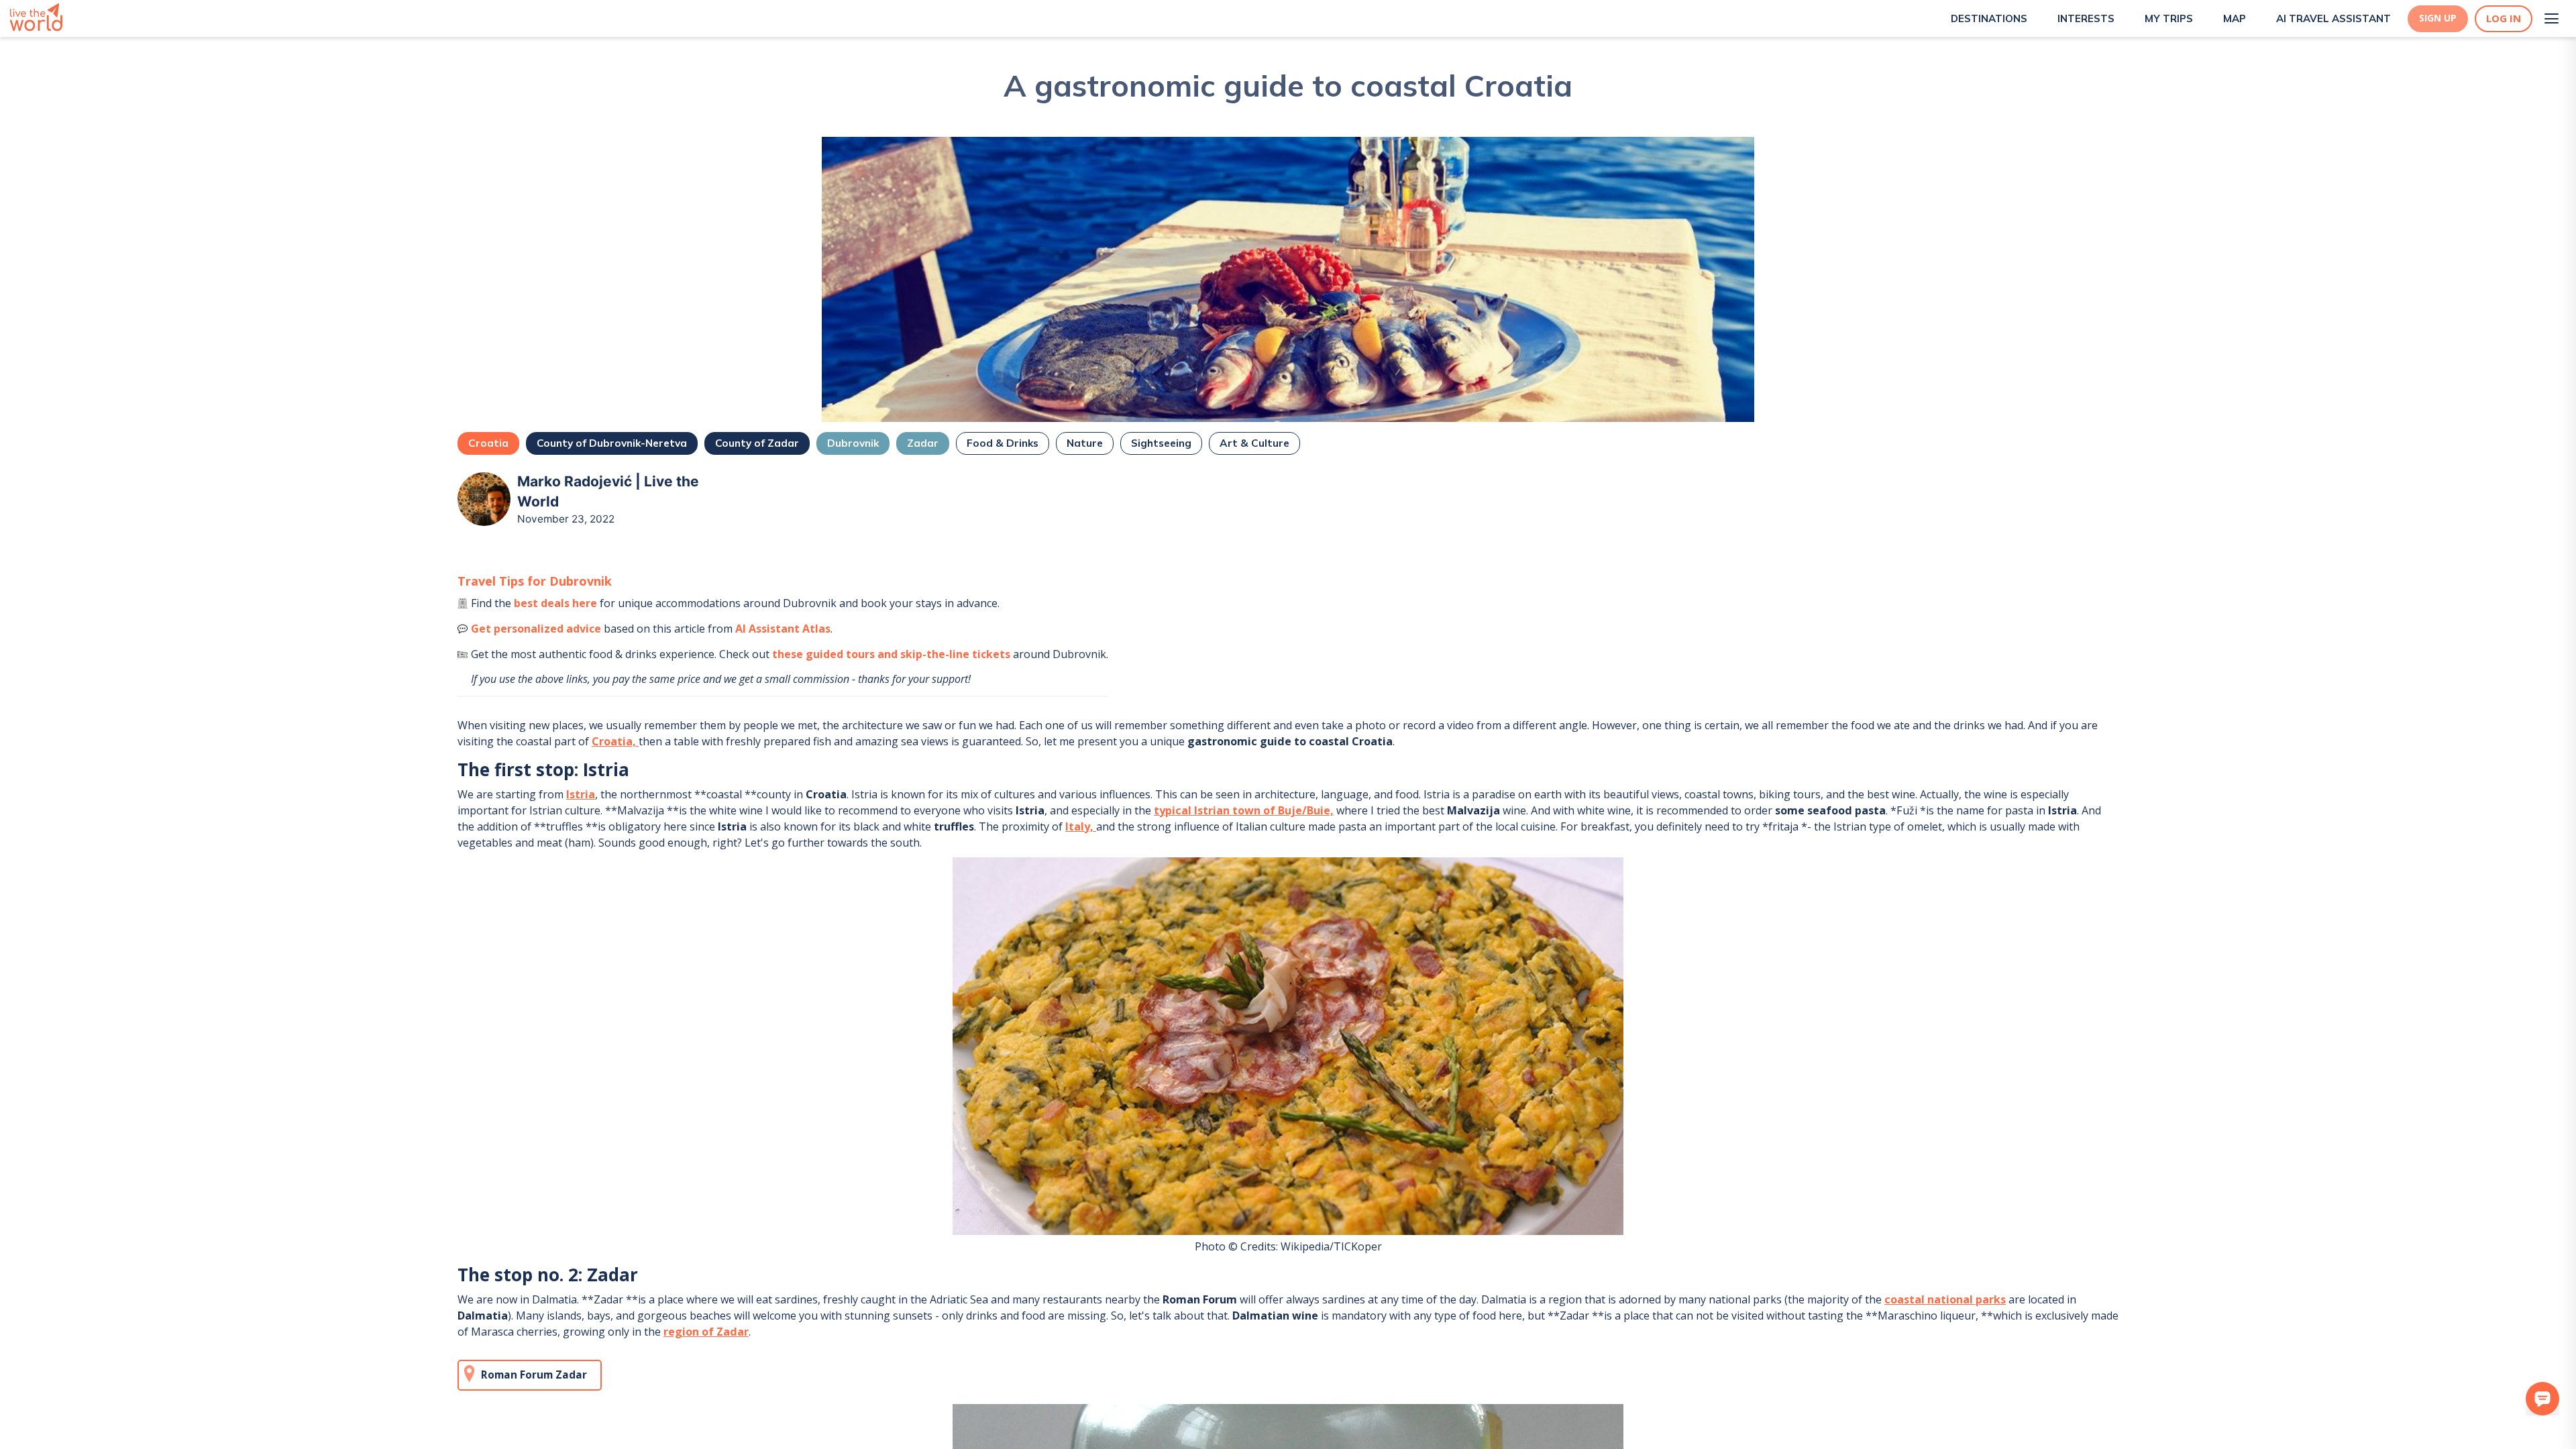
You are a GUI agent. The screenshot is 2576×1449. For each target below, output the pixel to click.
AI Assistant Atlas (783, 629)
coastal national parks (1945, 1299)
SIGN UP (2438, 18)
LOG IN (2504, 18)
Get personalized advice (536, 629)
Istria (581, 794)
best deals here (555, 603)
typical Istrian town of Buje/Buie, (1244, 810)
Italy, (1081, 826)
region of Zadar (706, 1332)
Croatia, (615, 741)
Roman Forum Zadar (534, 1375)
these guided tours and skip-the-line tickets (891, 654)
